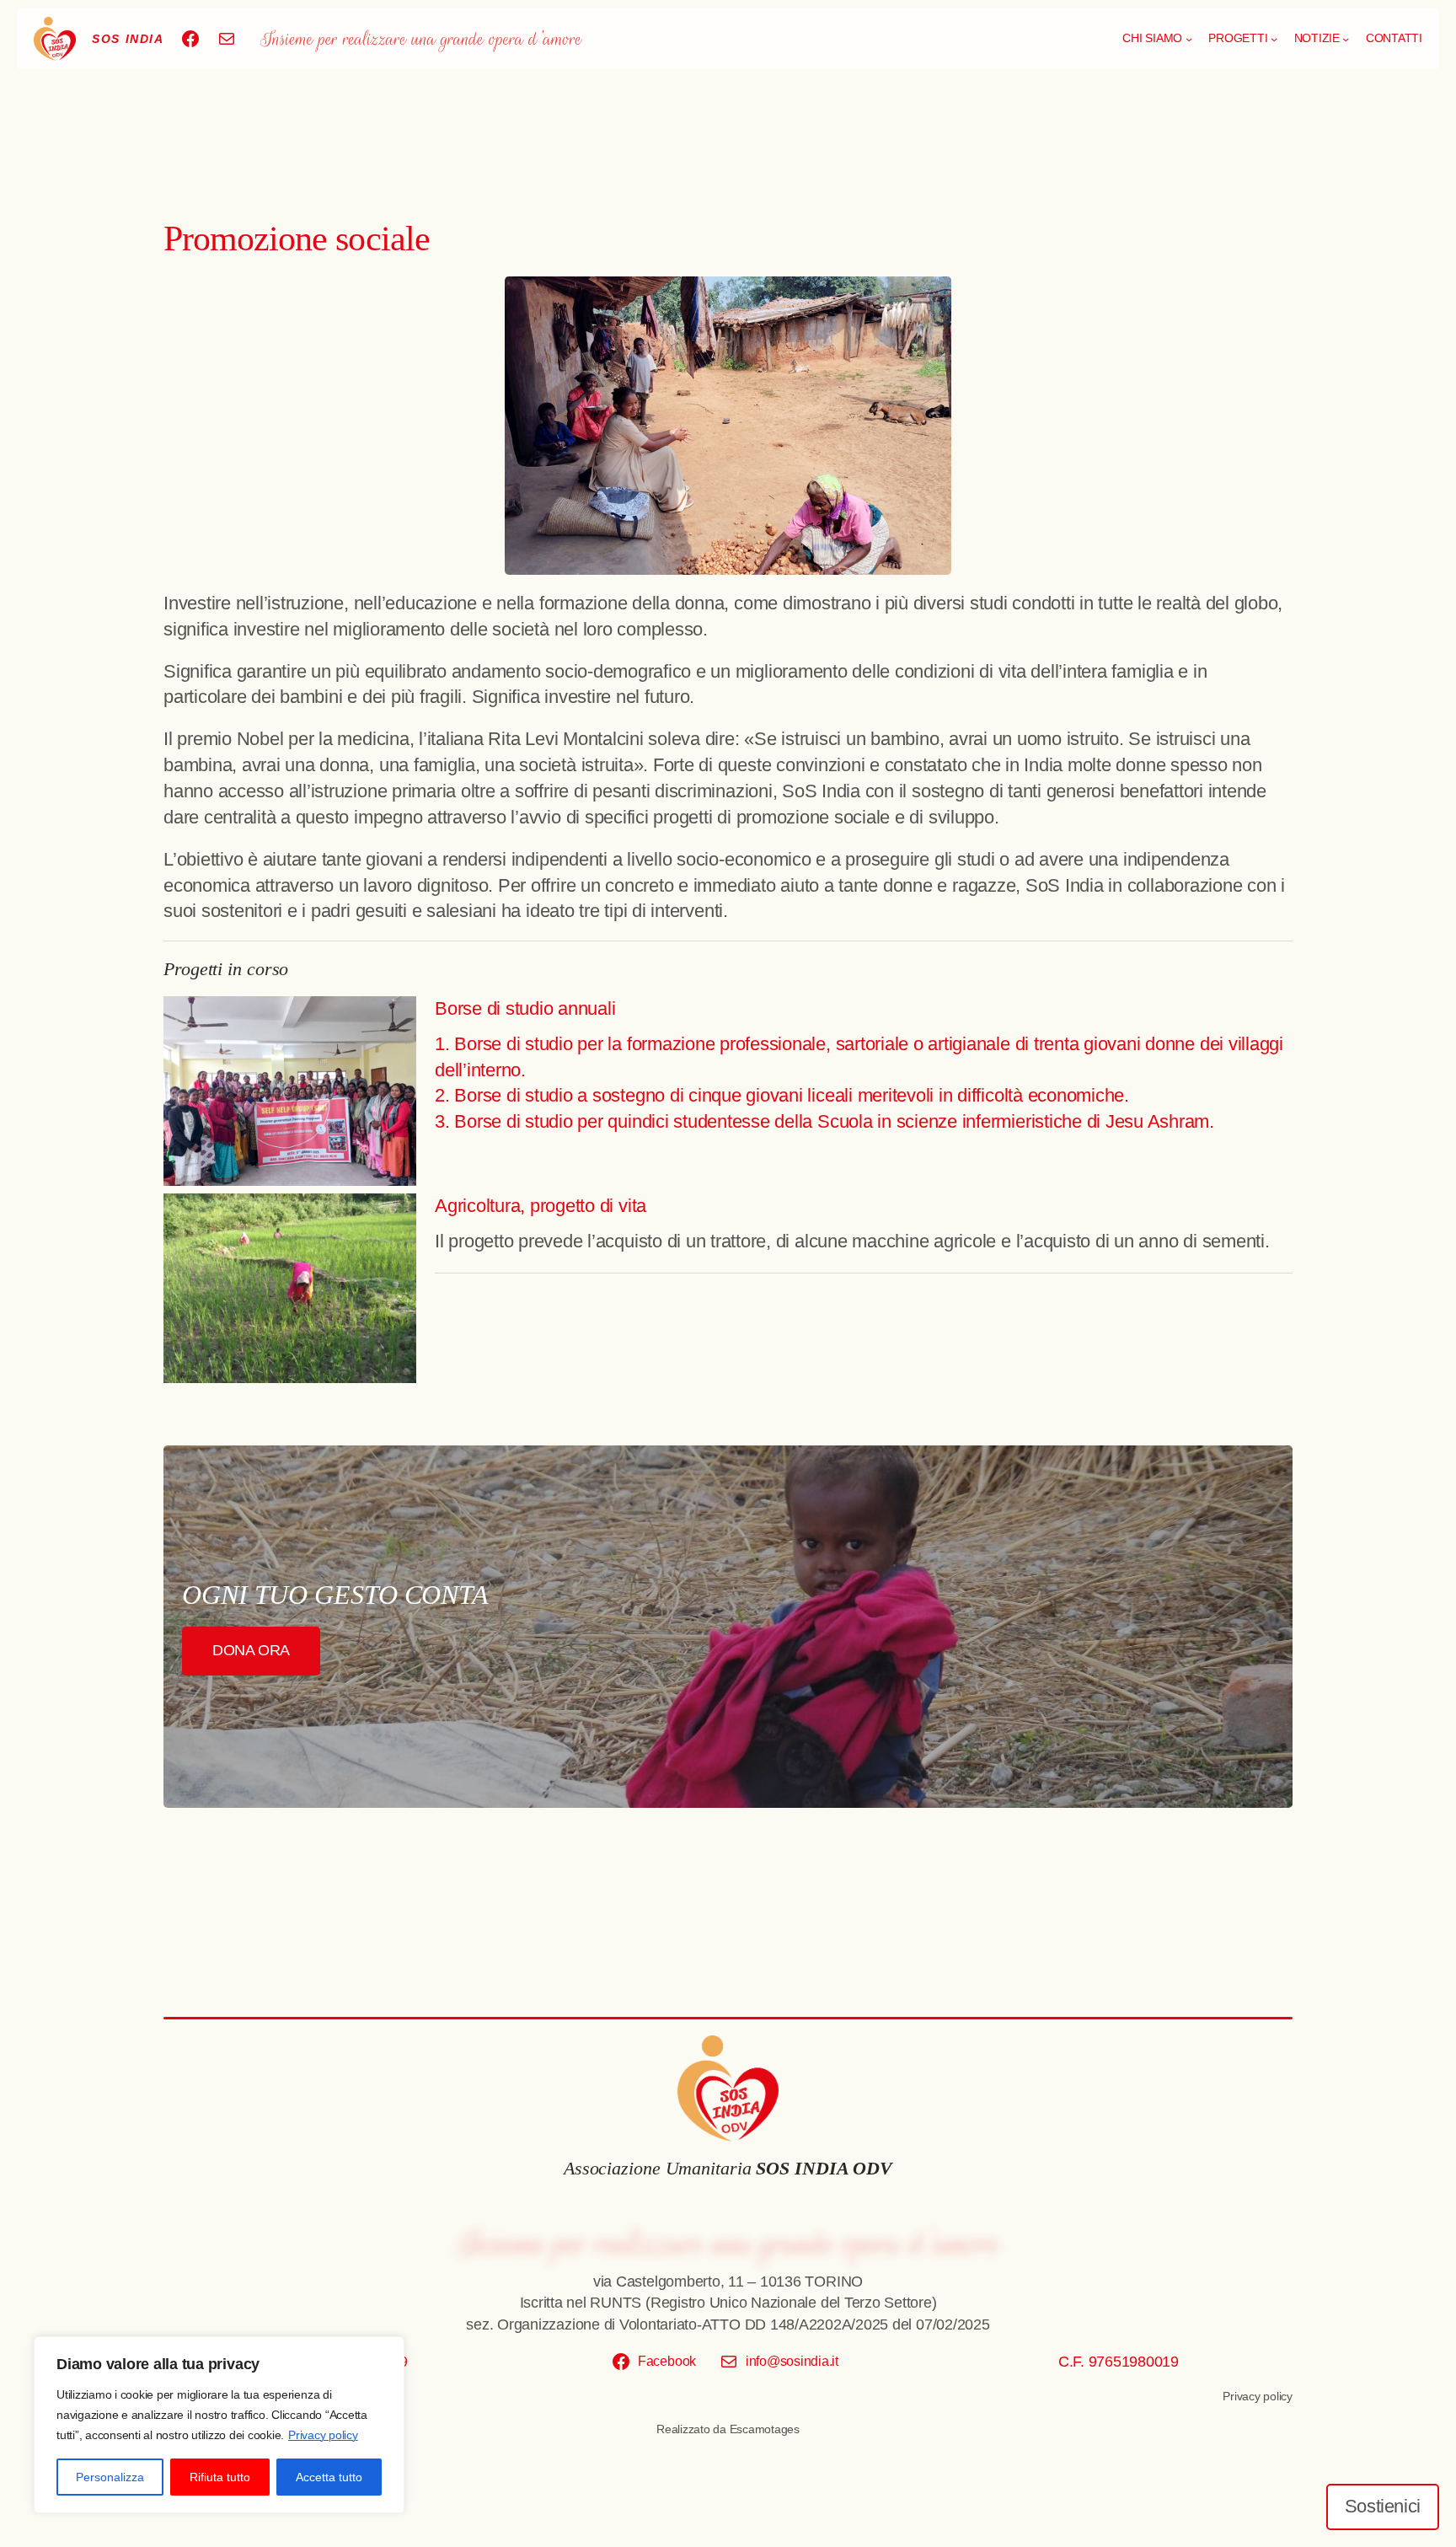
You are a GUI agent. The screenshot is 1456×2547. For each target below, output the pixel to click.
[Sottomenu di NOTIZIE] (1346, 39)
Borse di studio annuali (525, 1008)
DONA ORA (251, 1650)
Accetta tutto (329, 2477)
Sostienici (1383, 2506)
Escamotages (765, 2429)
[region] (219, 2425)
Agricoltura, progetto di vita (541, 1206)
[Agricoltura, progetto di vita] (290, 1292)
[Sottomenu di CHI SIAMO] (1189, 39)
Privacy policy (323, 2435)
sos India (128, 39)
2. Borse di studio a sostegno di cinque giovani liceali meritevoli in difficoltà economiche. (782, 1095)
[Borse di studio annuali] (290, 1095)
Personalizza (110, 2477)
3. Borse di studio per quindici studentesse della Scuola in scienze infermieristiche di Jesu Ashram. (824, 1121)
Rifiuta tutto (220, 2477)
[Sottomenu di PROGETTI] (1274, 39)
